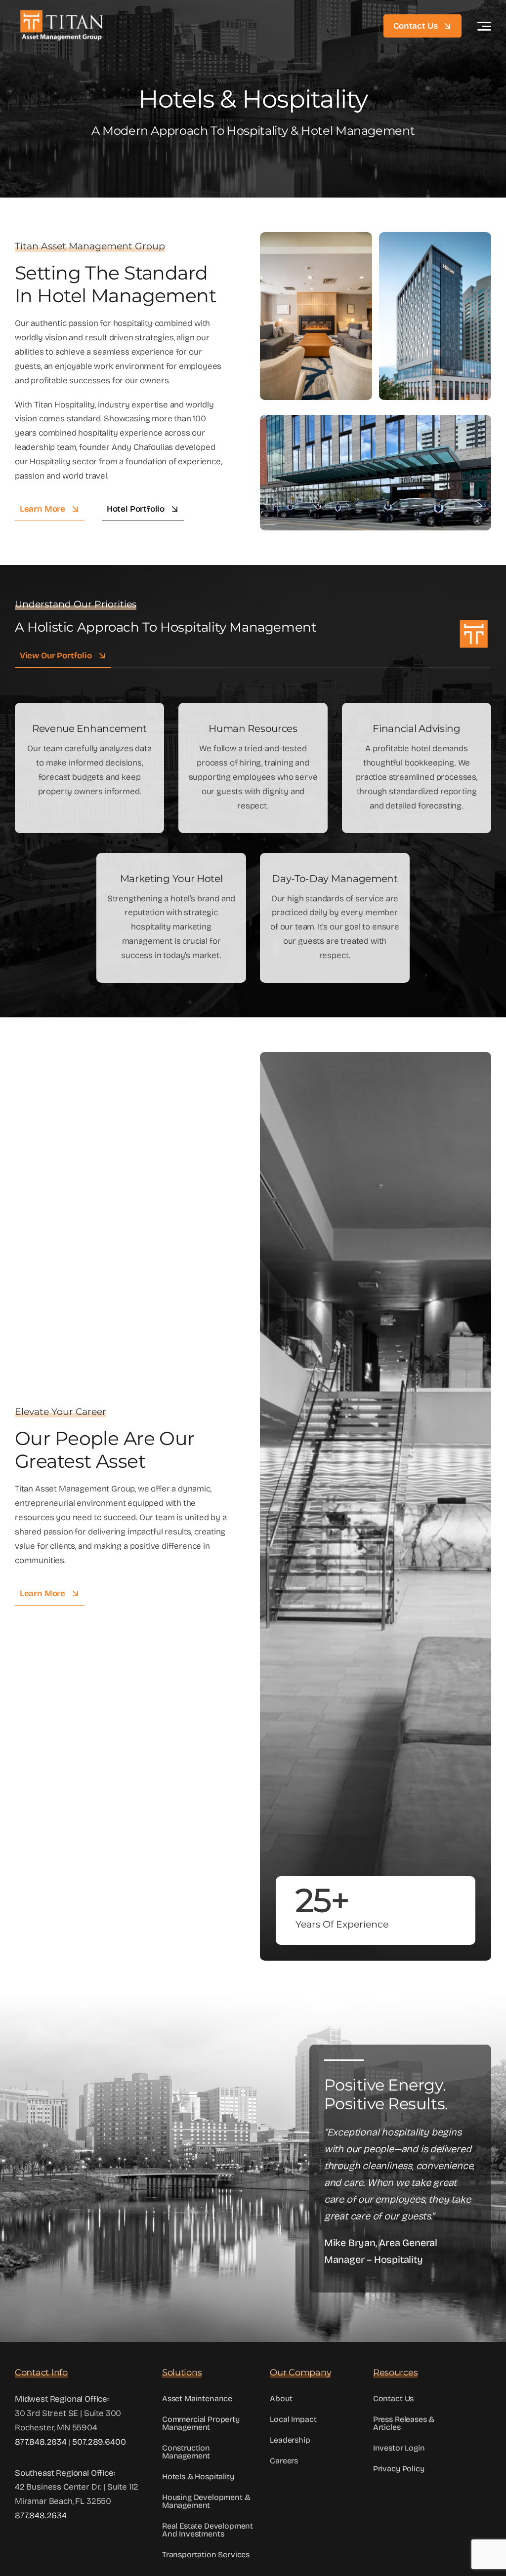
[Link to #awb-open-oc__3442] (484, 26)
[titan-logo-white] (62, 12)
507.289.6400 (99, 2442)
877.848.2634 (41, 2442)
